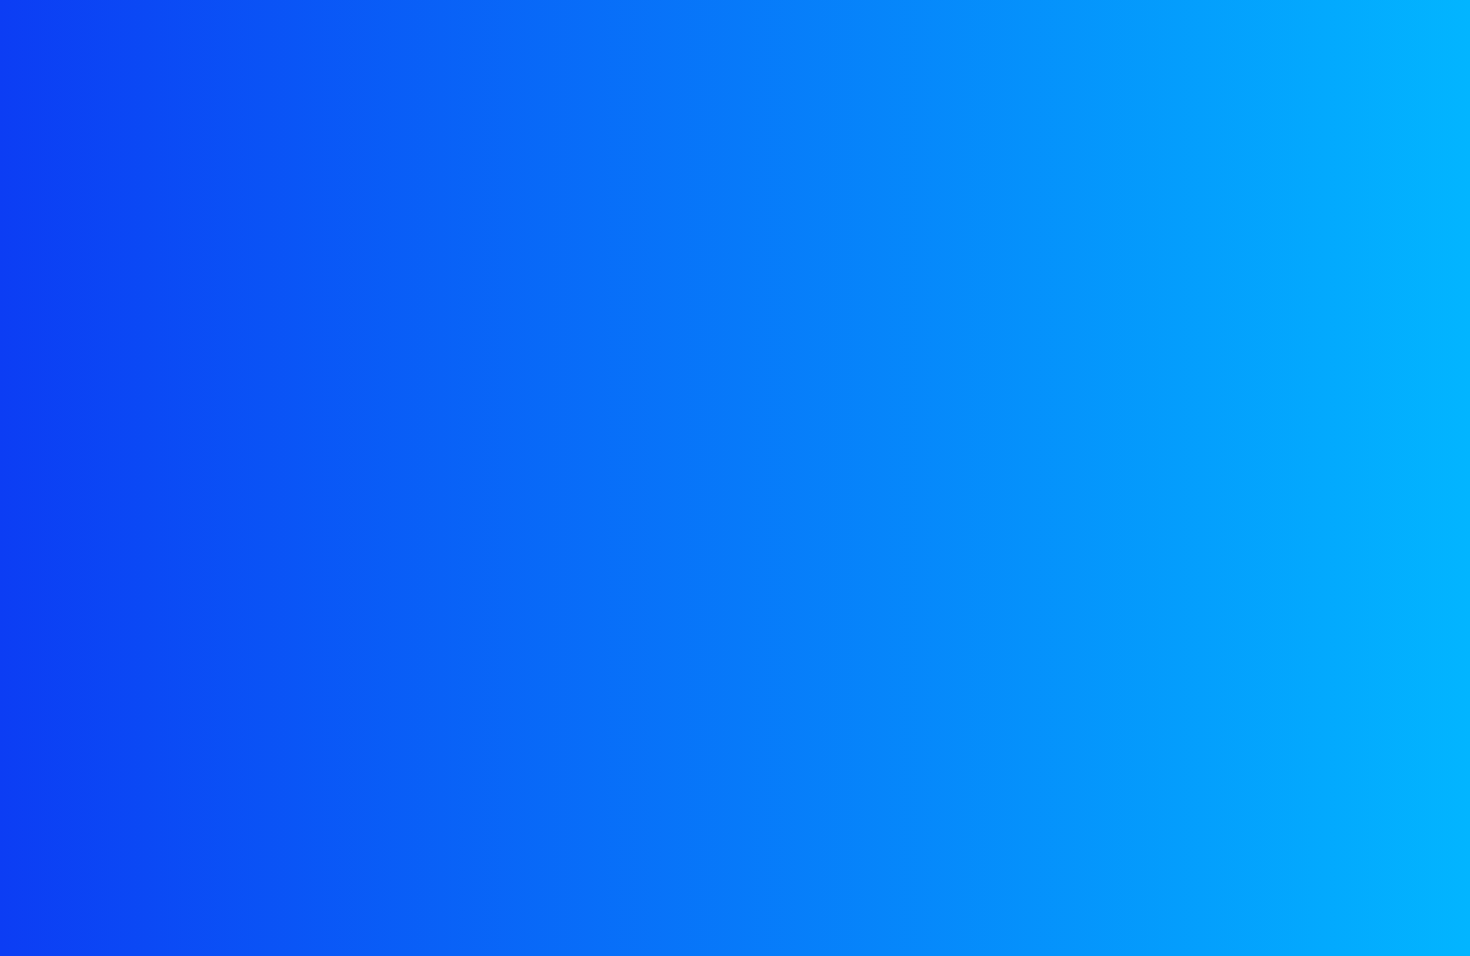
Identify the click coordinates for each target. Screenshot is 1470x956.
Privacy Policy (1066, 391)
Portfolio (867, 53)
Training (632, 53)
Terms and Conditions (1226, 391)
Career (975, 53)
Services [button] (742, 53)
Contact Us (1087, 53)
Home (423, 53)
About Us (521, 53)
